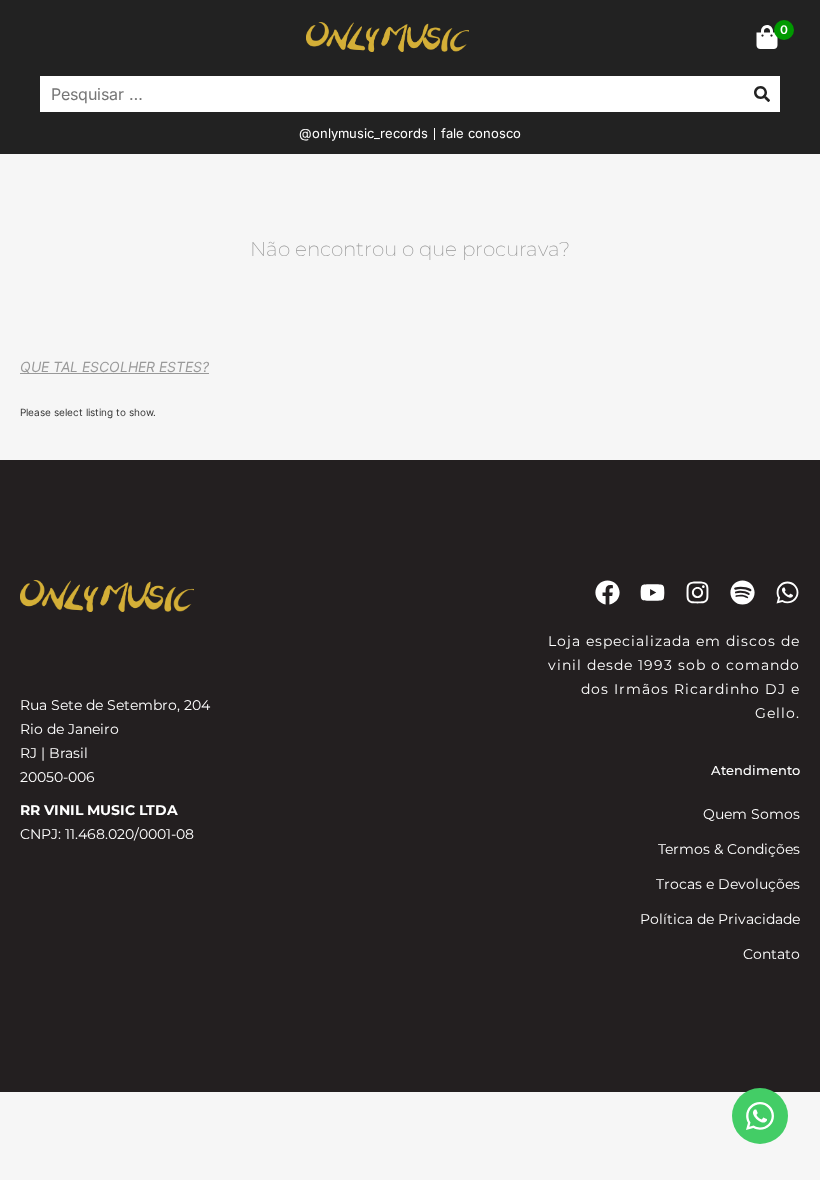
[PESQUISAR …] (387, 94)
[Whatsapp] (787, 592)
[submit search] (762, 94)
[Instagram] (697, 592)
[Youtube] (652, 592)
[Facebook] (607, 592)
